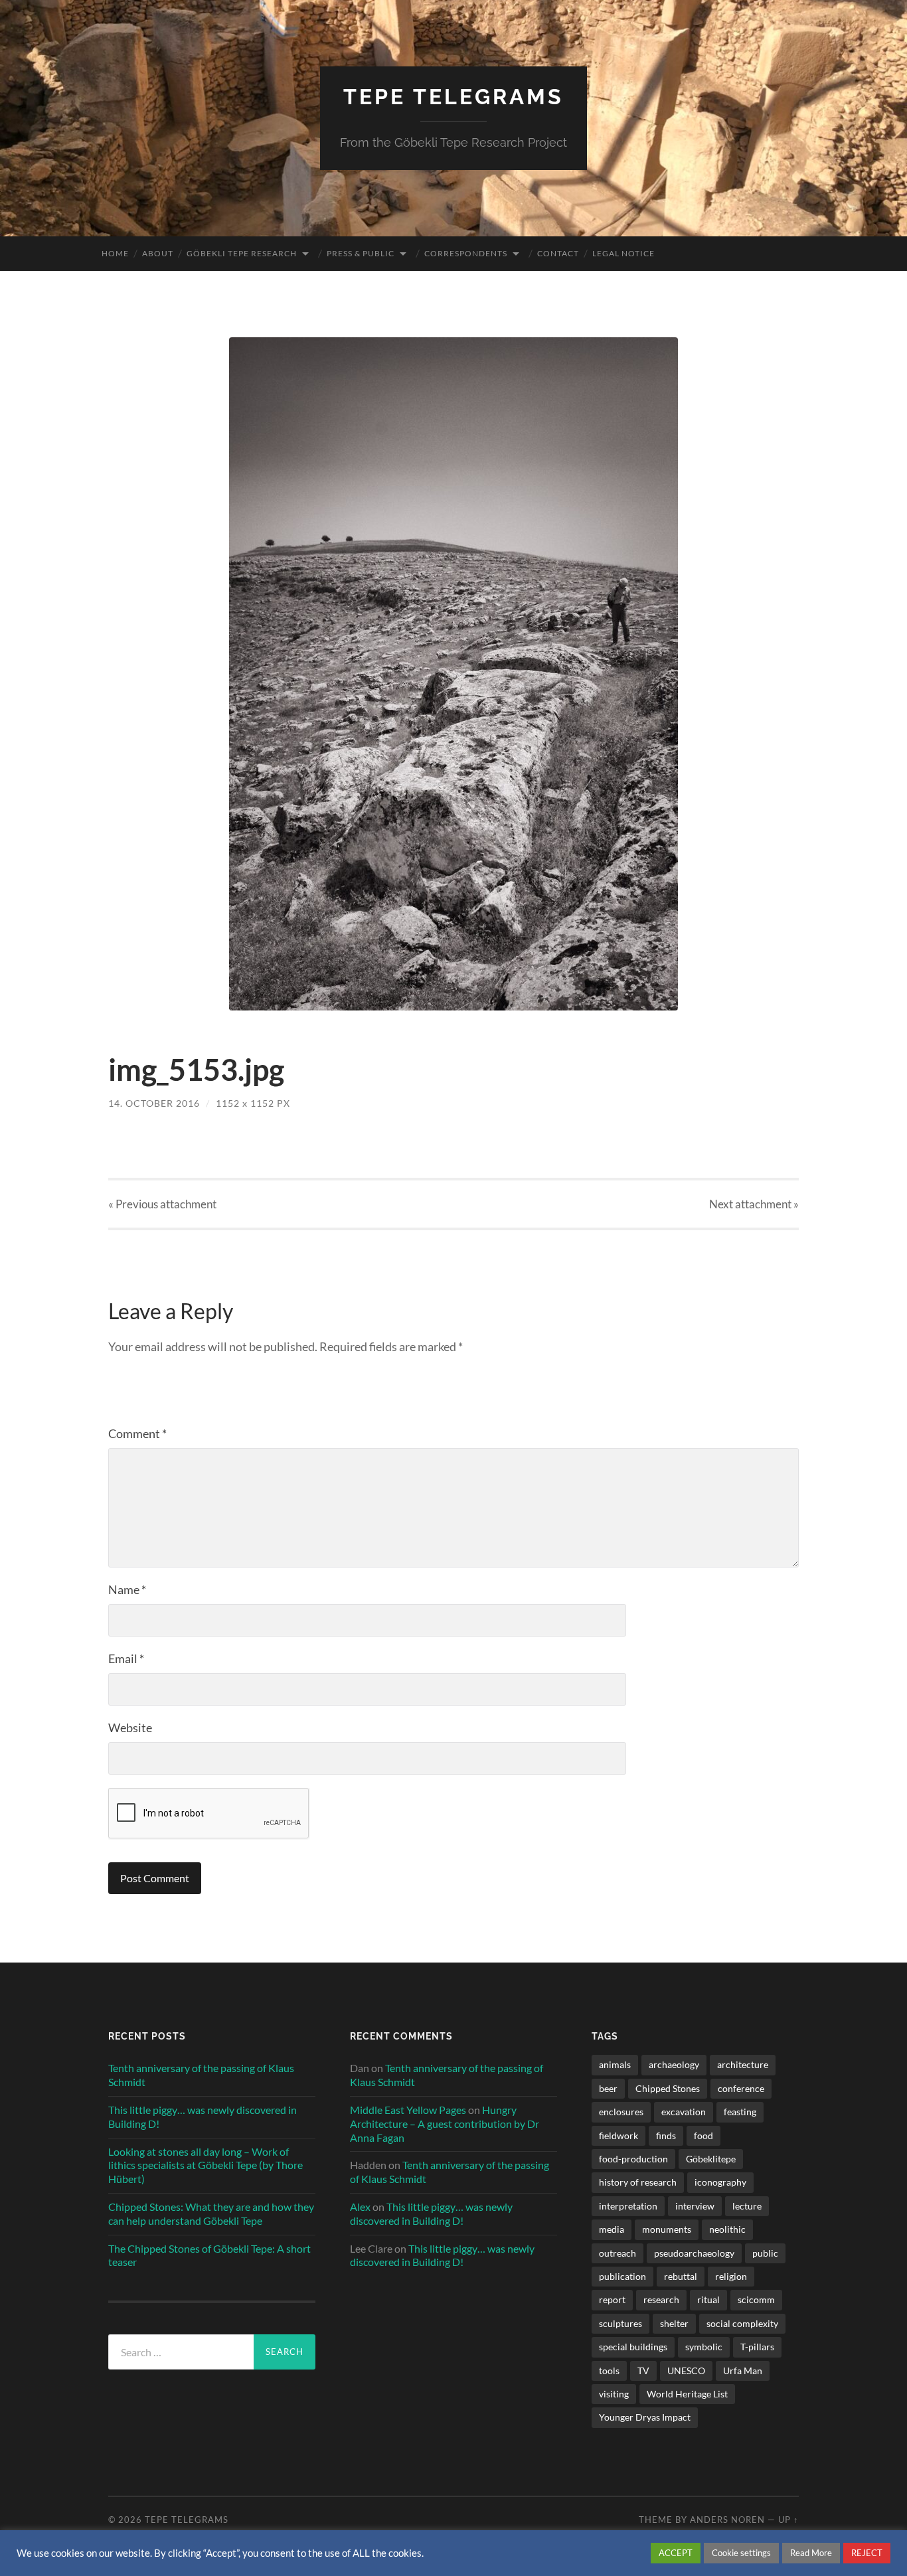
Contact (558, 253)
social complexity (742, 2323)
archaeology (674, 2064)
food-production (633, 2159)
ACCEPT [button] (676, 2553)
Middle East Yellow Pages (408, 2110)
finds (666, 2135)
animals (615, 2064)
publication (622, 2276)
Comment (137, 1433)
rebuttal (681, 2276)
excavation (684, 2112)
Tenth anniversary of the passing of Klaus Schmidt (201, 2075)
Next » (754, 1204)
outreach (618, 2253)
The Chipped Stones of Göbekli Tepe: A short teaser (209, 2255)
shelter (674, 2323)
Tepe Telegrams (453, 97)
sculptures (620, 2323)
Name (127, 1589)
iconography (720, 2182)
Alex (360, 2207)
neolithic (727, 2229)
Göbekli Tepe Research (242, 253)
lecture (747, 2206)
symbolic (704, 2347)
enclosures (621, 2112)
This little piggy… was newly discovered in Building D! (203, 2117)
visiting (614, 2394)
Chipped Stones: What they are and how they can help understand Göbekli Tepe (211, 2214)
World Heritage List (687, 2394)
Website (130, 1728)
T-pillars (757, 2347)
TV (643, 2371)
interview (695, 2206)
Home (115, 253)
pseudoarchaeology (694, 2253)
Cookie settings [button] (741, 2553)
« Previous (162, 1204)
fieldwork (618, 2135)
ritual (708, 2299)
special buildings (633, 2347)
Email (126, 1658)
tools (609, 2371)
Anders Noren (727, 2520)
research (661, 2299)
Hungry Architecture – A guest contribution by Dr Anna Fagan (445, 2124)
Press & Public (361, 253)
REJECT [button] (867, 2553)
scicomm (756, 2299)
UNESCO (686, 2371)
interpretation (628, 2206)
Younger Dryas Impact (645, 2417)
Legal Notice (623, 253)
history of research (638, 2182)
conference (741, 2088)
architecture (743, 2064)
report (612, 2299)
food (703, 2135)
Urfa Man (743, 2371)
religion (731, 2276)
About (158, 253)
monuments (667, 2229)
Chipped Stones (668, 2088)
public (765, 2253)
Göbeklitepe (711, 2159)
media (612, 2229)
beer (608, 2088)
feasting (740, 2112)
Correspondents (466, 253)
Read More (811, 2553)
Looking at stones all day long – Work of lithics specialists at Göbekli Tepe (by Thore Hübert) (206, 2165)
